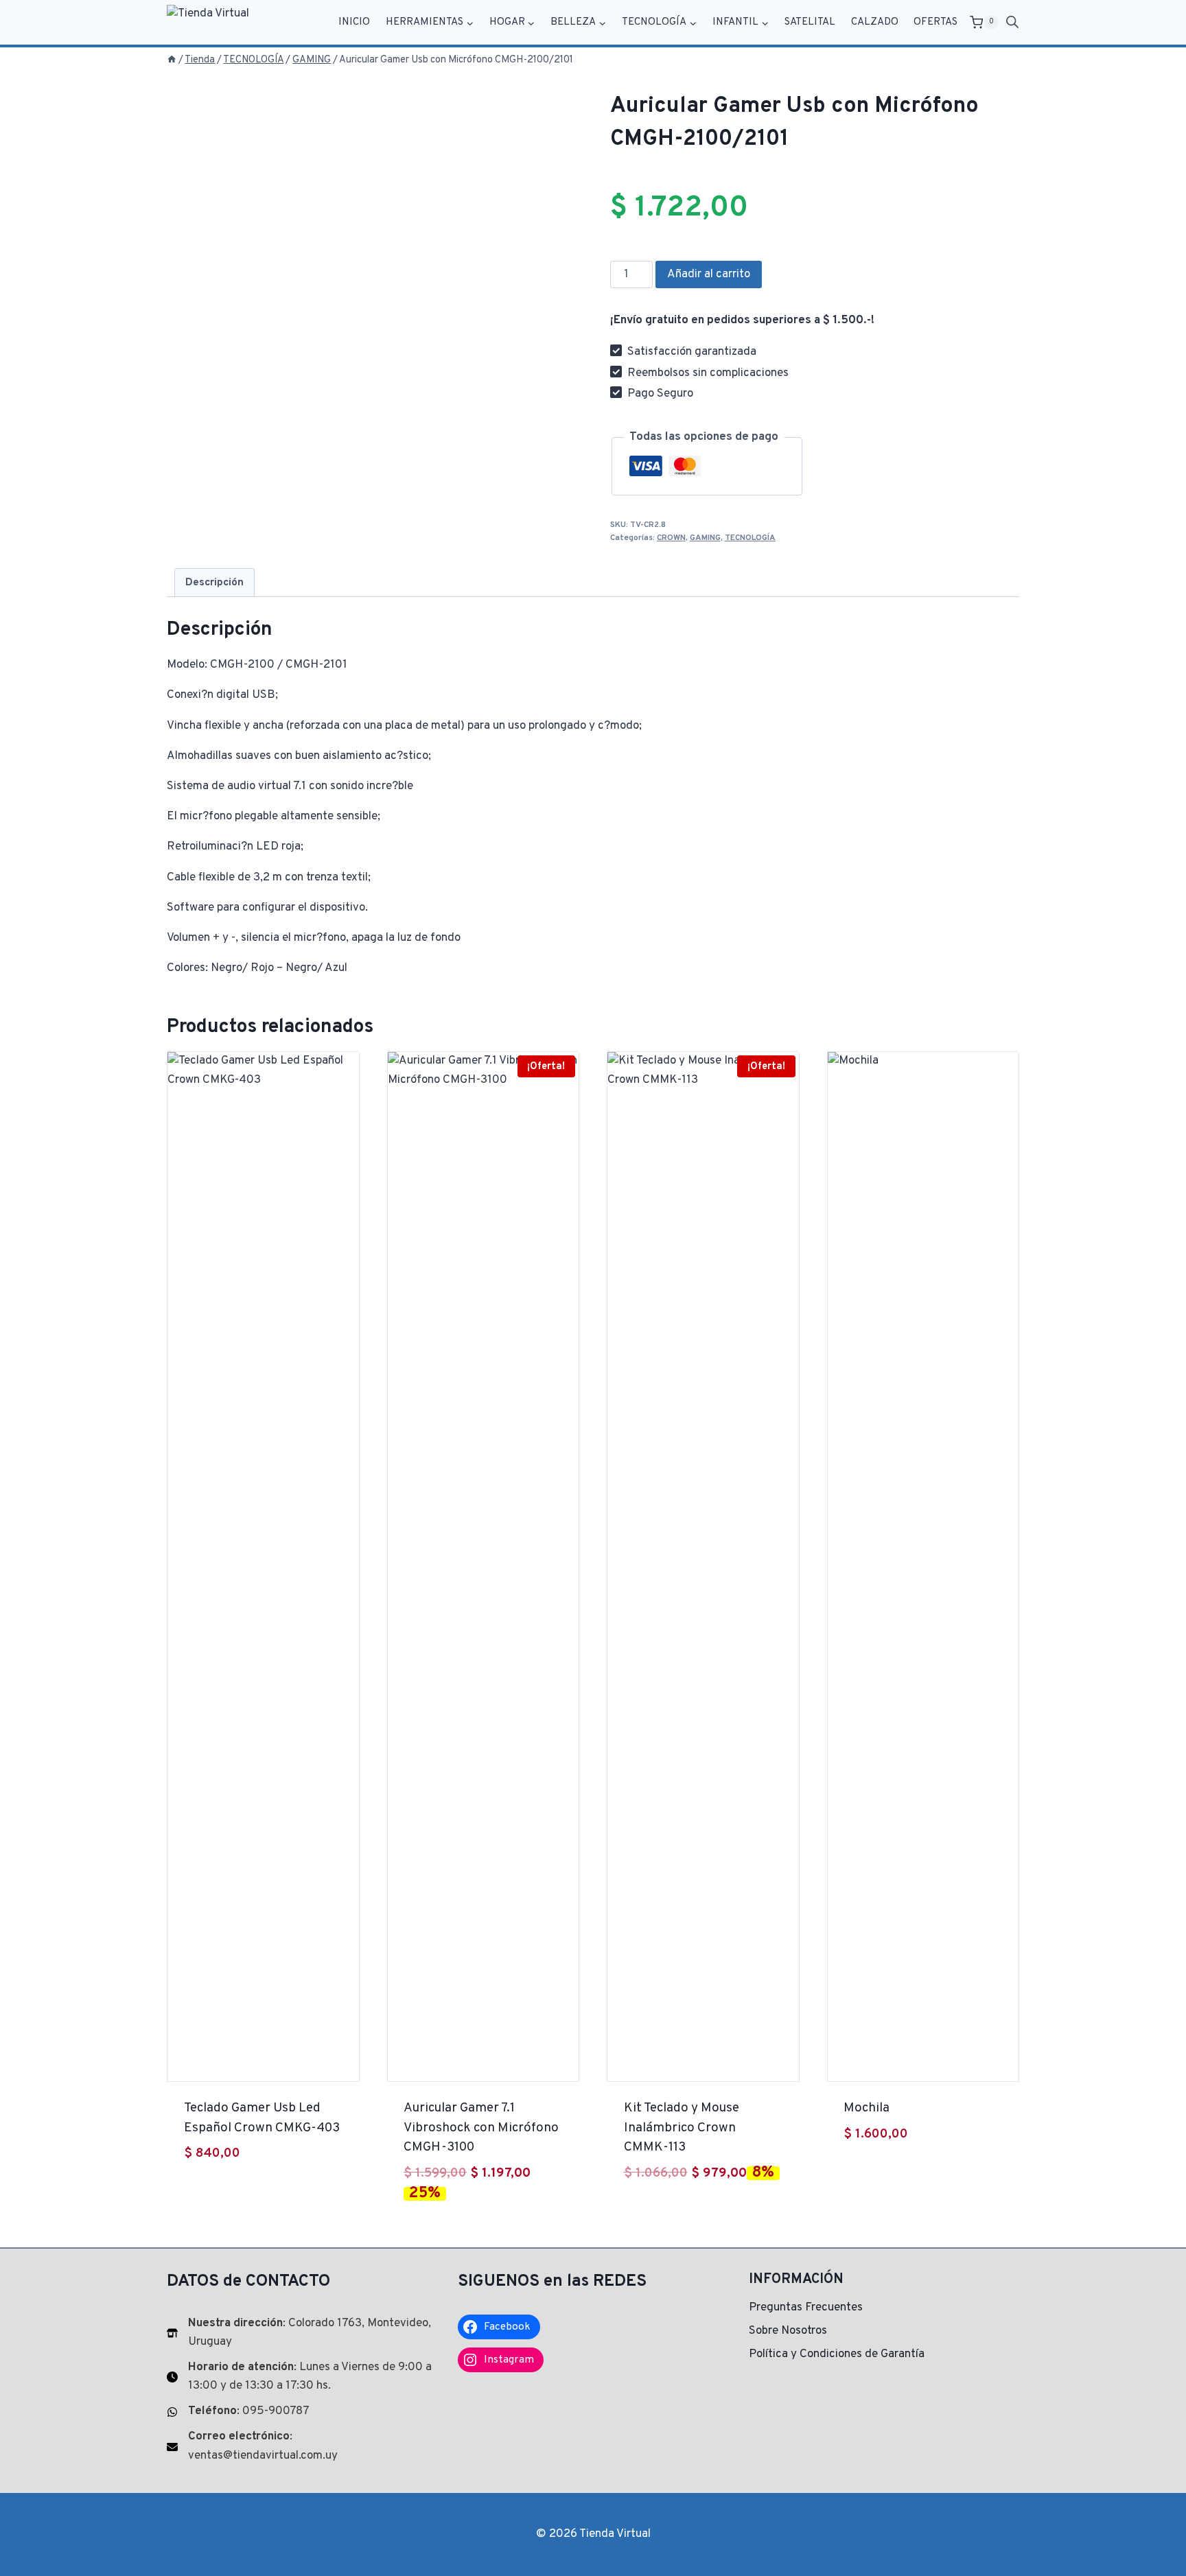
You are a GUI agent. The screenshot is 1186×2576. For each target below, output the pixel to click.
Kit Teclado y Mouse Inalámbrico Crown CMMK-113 (682, 2128)
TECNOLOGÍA (750, 538)
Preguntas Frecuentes (806, 2308)
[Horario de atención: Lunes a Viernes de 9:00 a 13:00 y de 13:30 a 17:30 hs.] (302, 2377)
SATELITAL (810, 22)
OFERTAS (935, 22)
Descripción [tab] (214, 583)
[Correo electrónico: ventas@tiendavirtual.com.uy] (302, 2446)
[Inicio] (172, 60)
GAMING (705, 538)
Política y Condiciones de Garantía (837, 2354)
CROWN (671, 538)
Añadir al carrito (709, 274)
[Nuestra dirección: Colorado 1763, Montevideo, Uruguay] (302, 2333)
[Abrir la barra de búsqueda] (1012, 23)
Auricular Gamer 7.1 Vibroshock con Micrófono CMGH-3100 (481, 2128)
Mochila (867, 2108)
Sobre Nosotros (788, 2331)
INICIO (354, 22)
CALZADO (875, 22)
